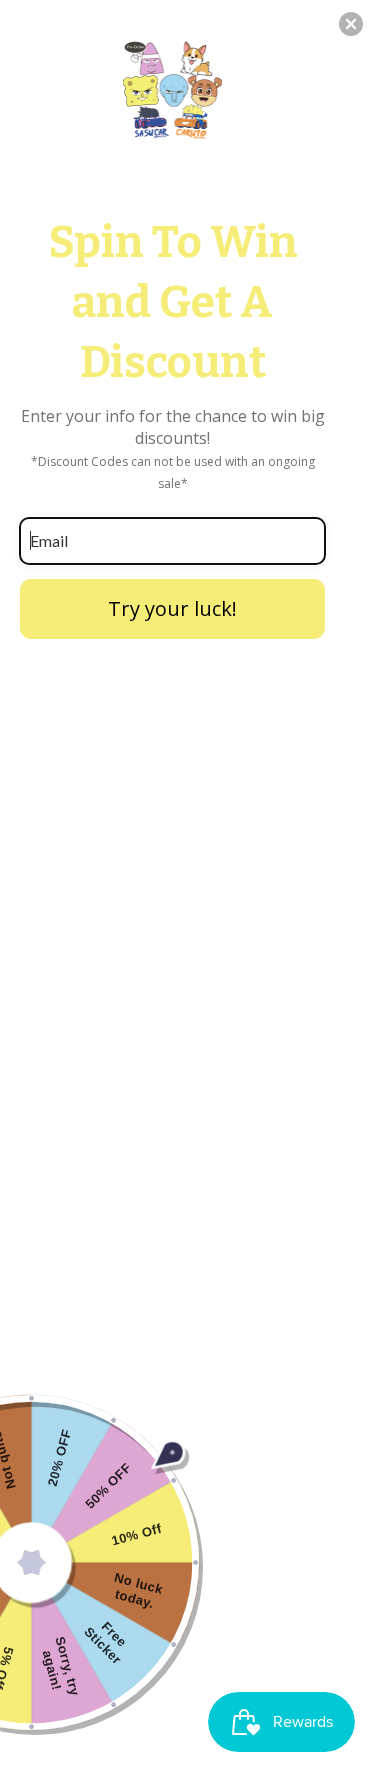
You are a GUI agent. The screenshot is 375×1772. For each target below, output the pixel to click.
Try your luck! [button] (172, 608)
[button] (351, 24)
